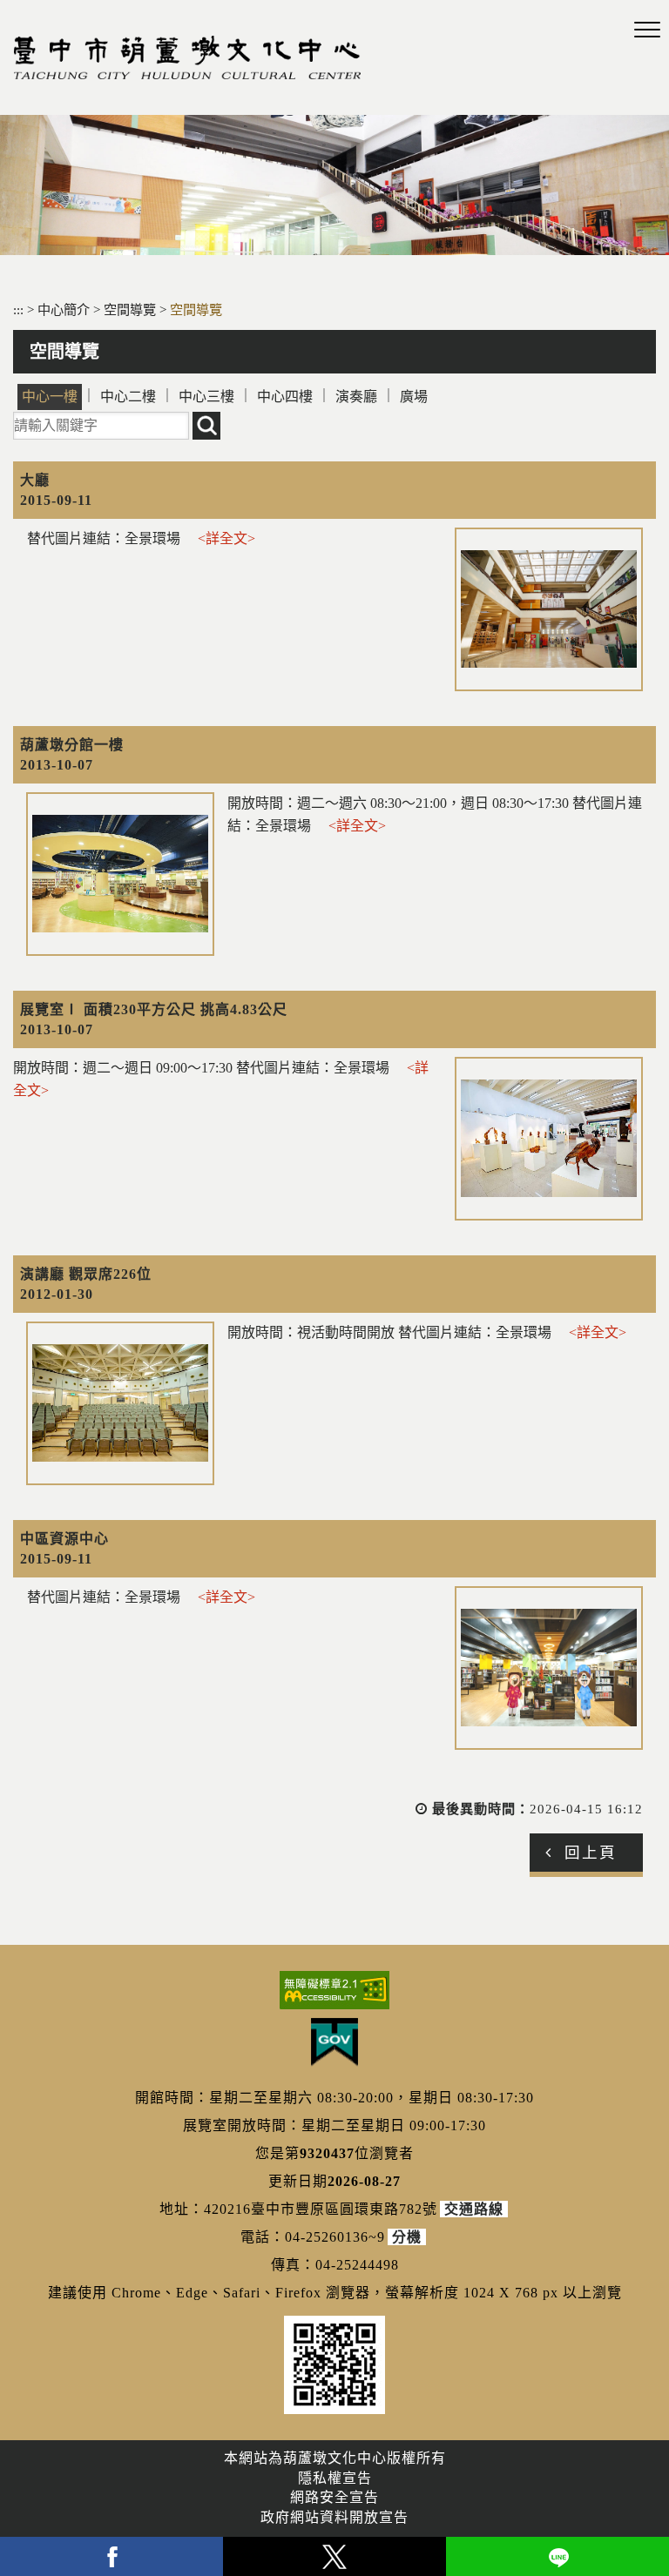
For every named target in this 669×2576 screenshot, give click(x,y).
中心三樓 (206, 397)
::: (18, 309)
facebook (111, 2556)
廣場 (414, 397)
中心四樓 (285, 397)
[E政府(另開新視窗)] (334, 2042)
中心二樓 (128, 397)
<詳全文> (226, 538)
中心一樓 (50, 397)
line (557, 2556)
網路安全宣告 (334, 2497)
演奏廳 (356, 397)
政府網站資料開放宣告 (334, 2517)
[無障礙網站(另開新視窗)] (334, 1990)
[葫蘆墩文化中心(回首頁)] (187, 57)
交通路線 (474, 2209)
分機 (407, 2237)
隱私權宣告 (335, 2478)
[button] (647, 30)
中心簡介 (65, 309)
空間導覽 (132, 309)
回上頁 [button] (591, 1853)
